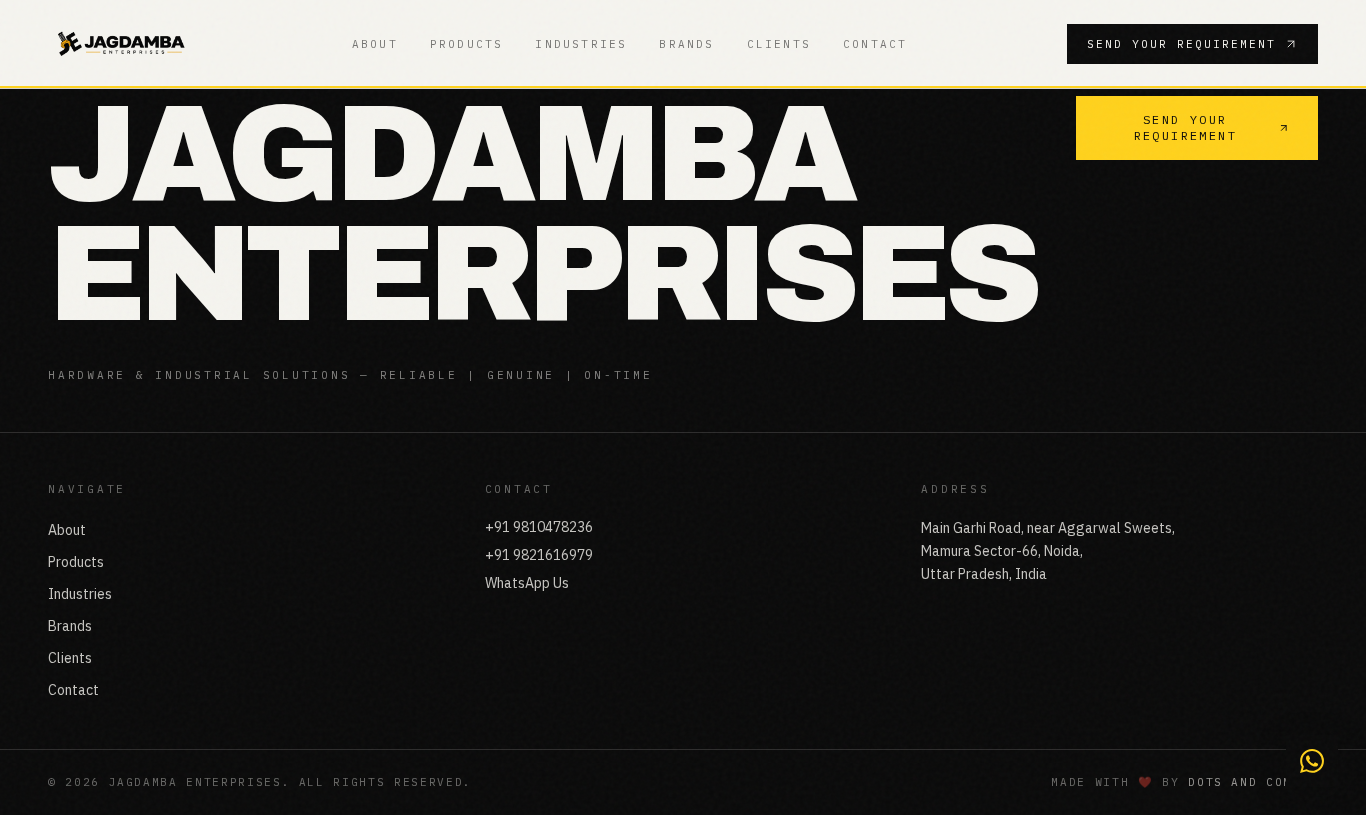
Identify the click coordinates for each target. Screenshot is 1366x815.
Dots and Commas (1253, 782)
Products (467, 44)
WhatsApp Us (527, 583)
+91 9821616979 (539, 555)
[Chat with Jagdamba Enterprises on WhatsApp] (1312, 761)
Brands (686, 44)
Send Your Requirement (1181, 44)
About (375, 44)
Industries (581, 44)
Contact (875, 44)
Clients (779, 44)
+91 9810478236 (539, 527)
